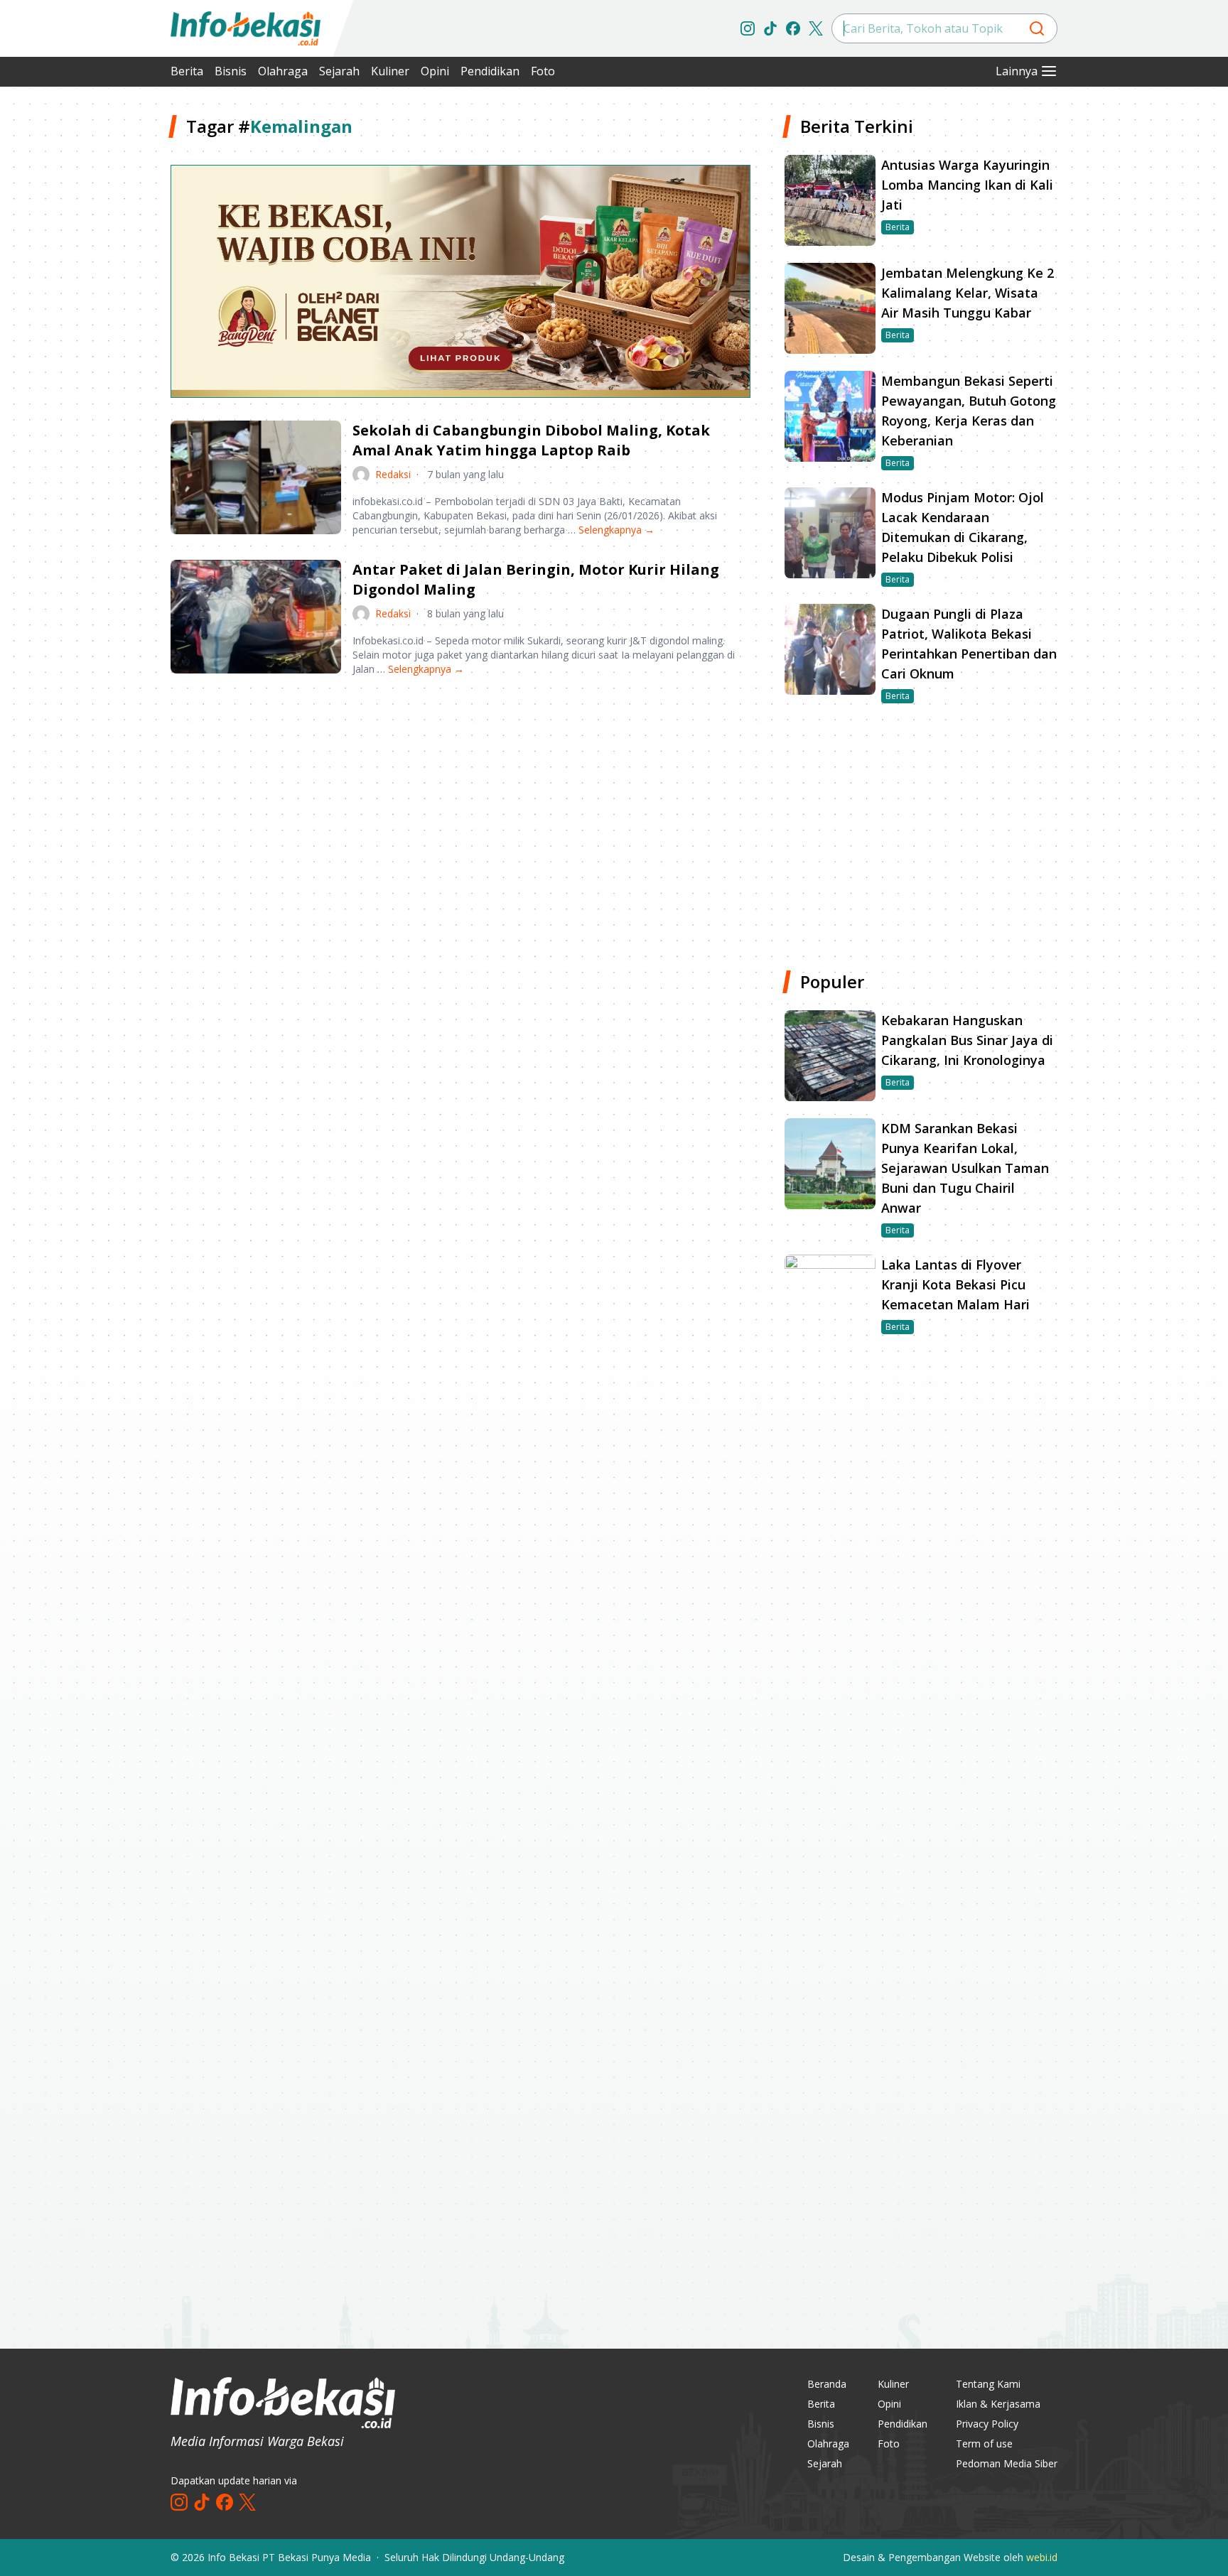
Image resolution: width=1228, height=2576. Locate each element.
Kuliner (390, 71)
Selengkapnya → (616, 530)
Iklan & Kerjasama (998, 2404)
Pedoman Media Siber (1007, 2463)
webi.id (1042, 2557)
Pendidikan (490, 71)
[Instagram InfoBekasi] (748, 28)
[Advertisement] (95, 327)
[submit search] (1037, 28)
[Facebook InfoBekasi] (793, 28)
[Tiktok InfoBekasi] (770, 28)
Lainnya (1017, 71)
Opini (435, 71)
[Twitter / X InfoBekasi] (816, 28)
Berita (187, 71)
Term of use (984, 2444)
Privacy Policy (987, 2424)
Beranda (827, 2384)
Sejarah (339, 71)
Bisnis (231, 71)
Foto (543, 71)
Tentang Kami (988, 2384)
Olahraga (283, 71)
